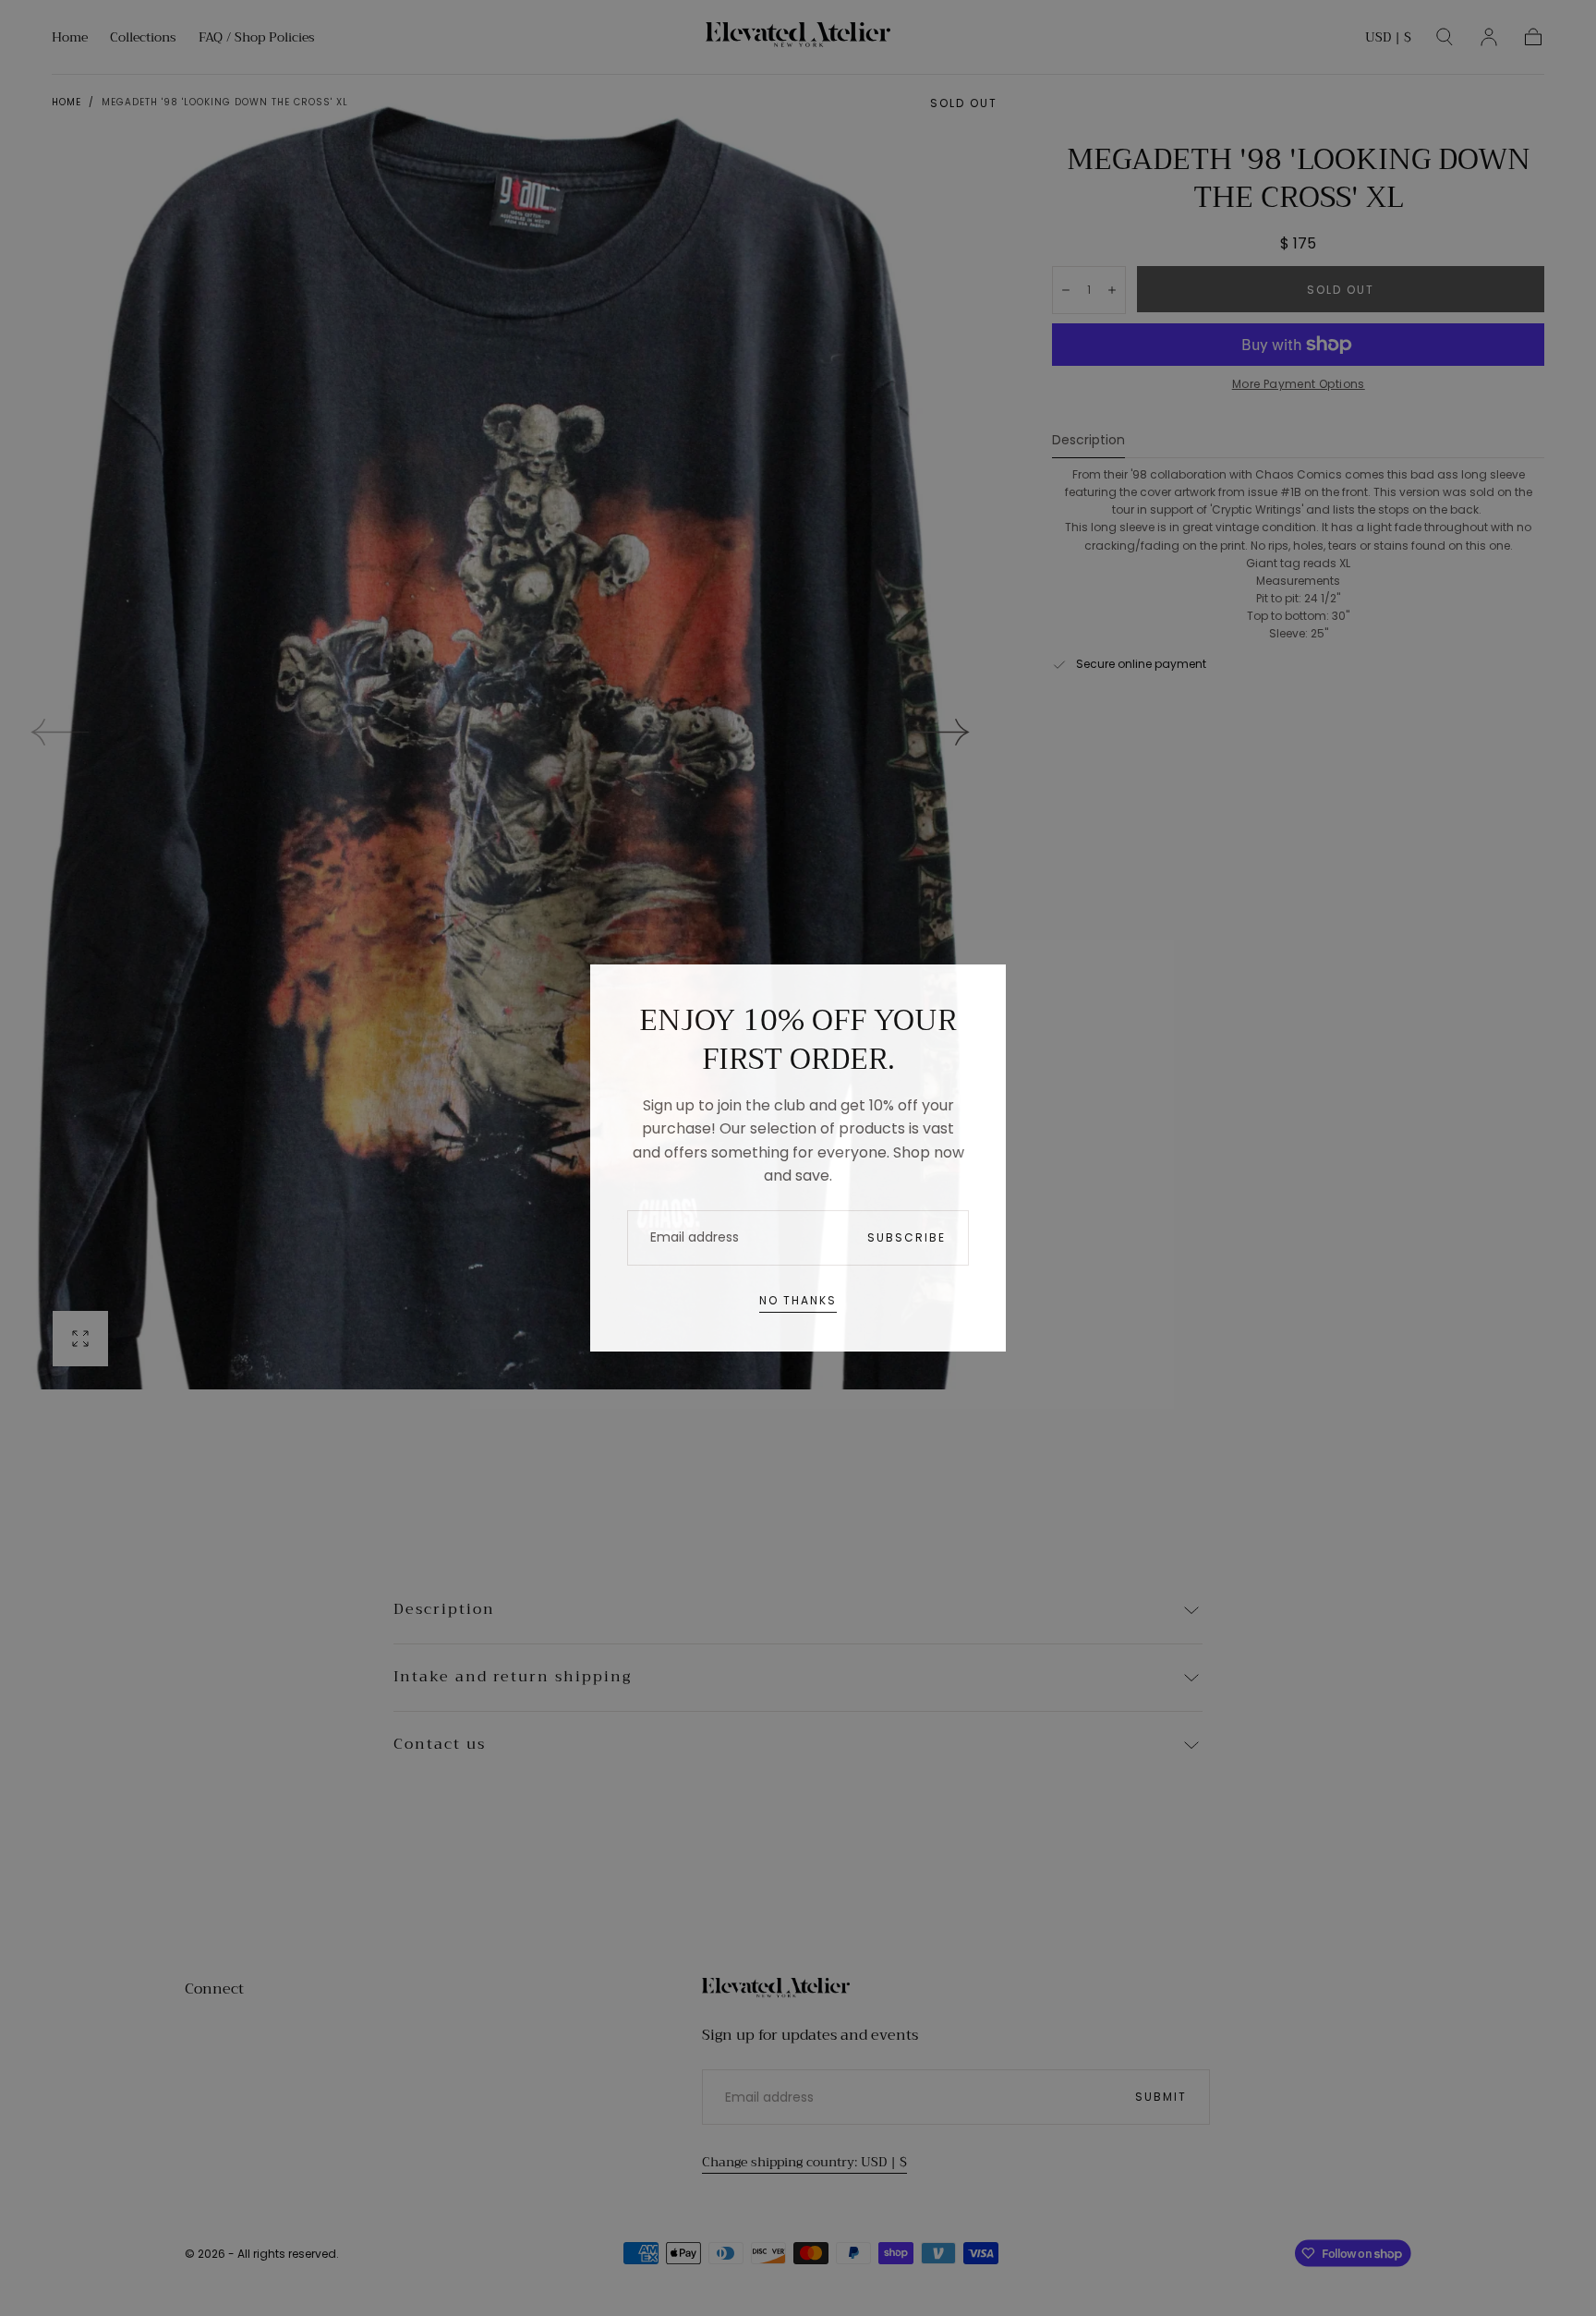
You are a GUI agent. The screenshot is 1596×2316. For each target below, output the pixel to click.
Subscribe (907, 1237)
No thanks (798, 1300)
